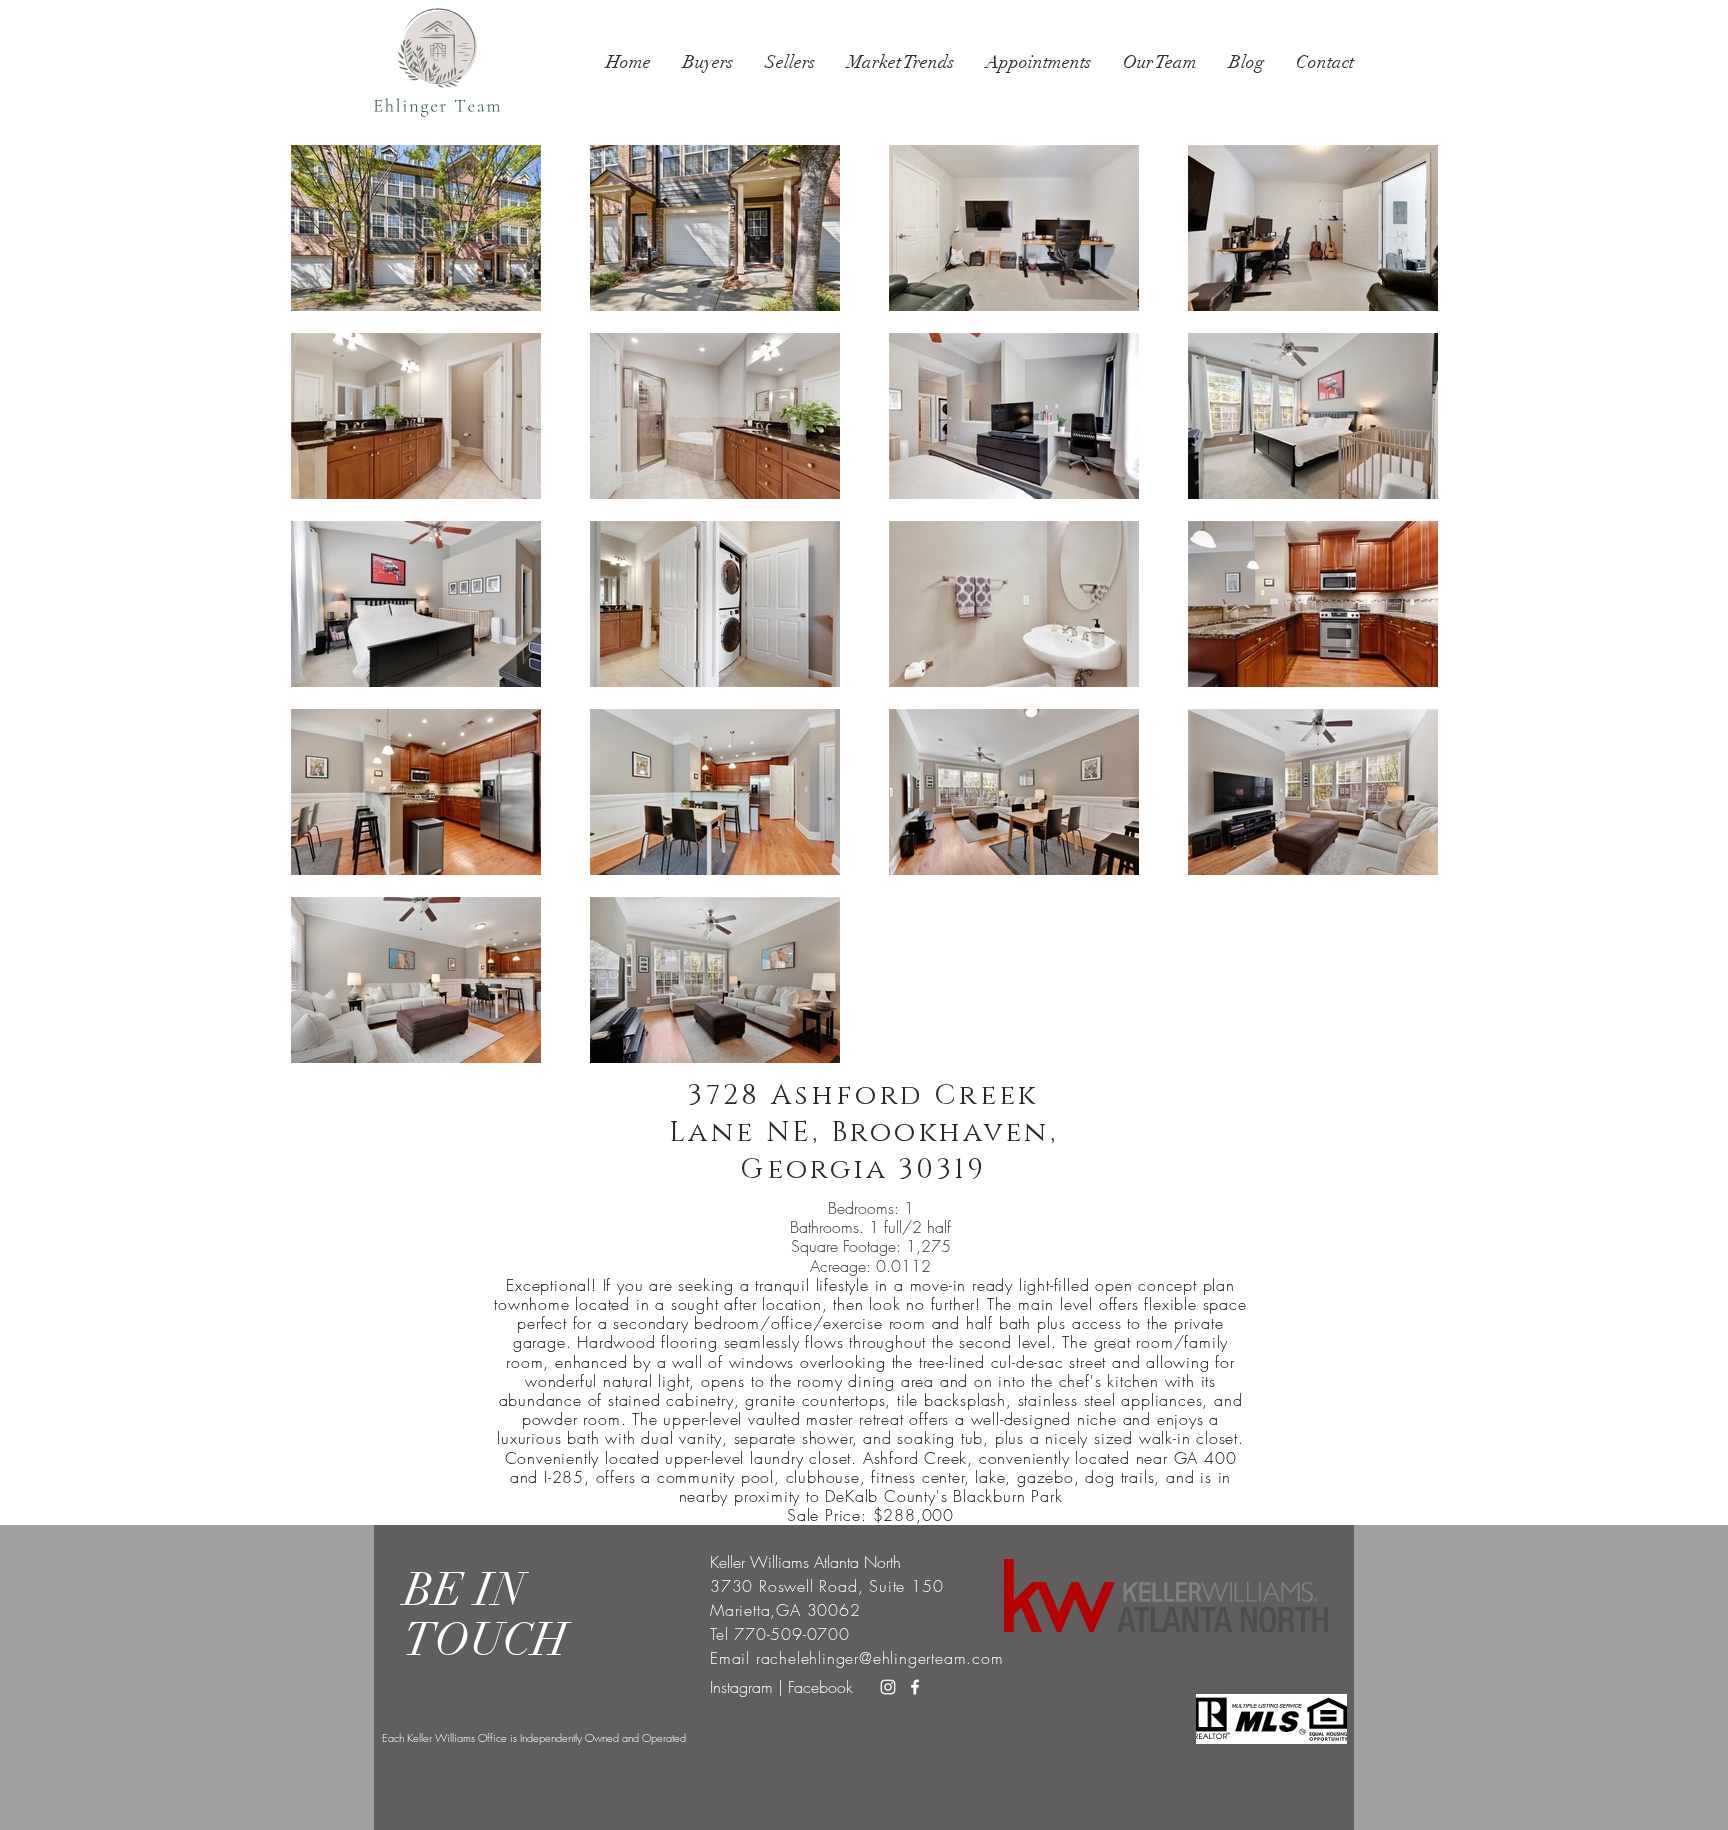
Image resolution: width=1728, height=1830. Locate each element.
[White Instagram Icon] (888, 1687)
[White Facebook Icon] (915, 1687)
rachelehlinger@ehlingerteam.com (880, 1658)
